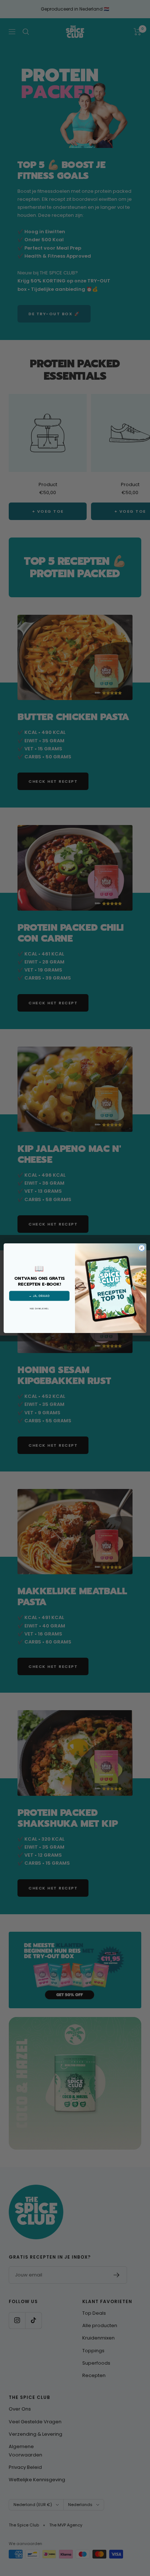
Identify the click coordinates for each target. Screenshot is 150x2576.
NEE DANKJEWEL (39, 1308)
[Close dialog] (142, 1248)
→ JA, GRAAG (39, 1295)
